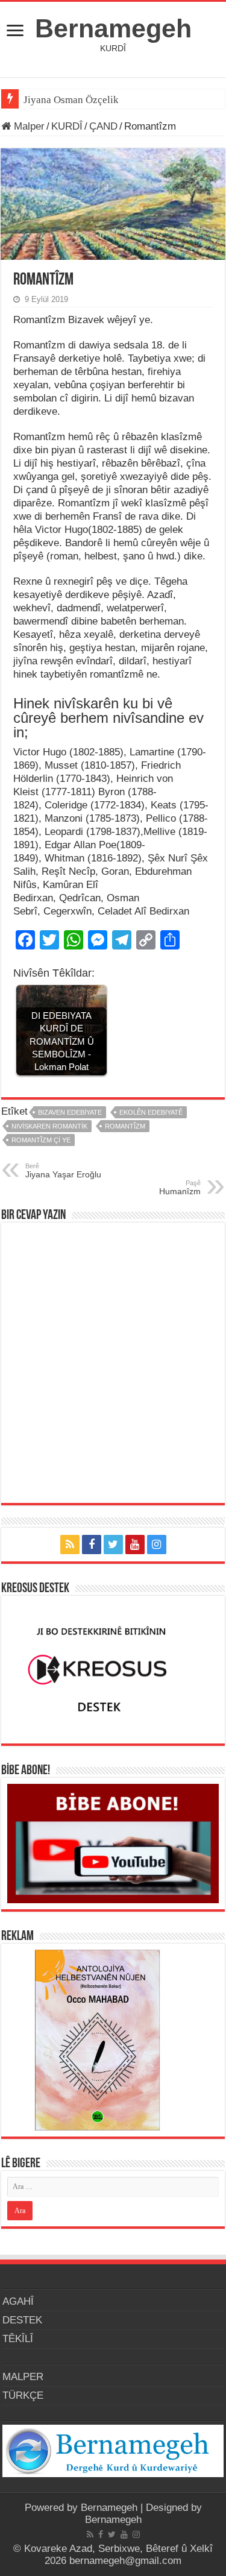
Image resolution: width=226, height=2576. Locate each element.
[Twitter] (113, 1545)
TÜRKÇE (23, 2395)
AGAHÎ (18, 2301)
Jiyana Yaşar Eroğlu (63, 1171)
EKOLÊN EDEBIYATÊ (151, 1112)
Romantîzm (125, 1126)
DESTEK (22, 2320)
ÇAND (103, 126)
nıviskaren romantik (49, 1126)
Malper (28, 126)
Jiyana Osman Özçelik (72, 100)
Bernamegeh (113, 28)
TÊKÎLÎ (18, 2339)
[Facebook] (92, 1545)
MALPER (23, 2377)
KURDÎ (67, 126)
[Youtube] (135, 1545)
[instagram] (157, 1545)
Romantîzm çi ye (41, 1140)
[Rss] (70, 1545)
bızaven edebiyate (70, 1112)
